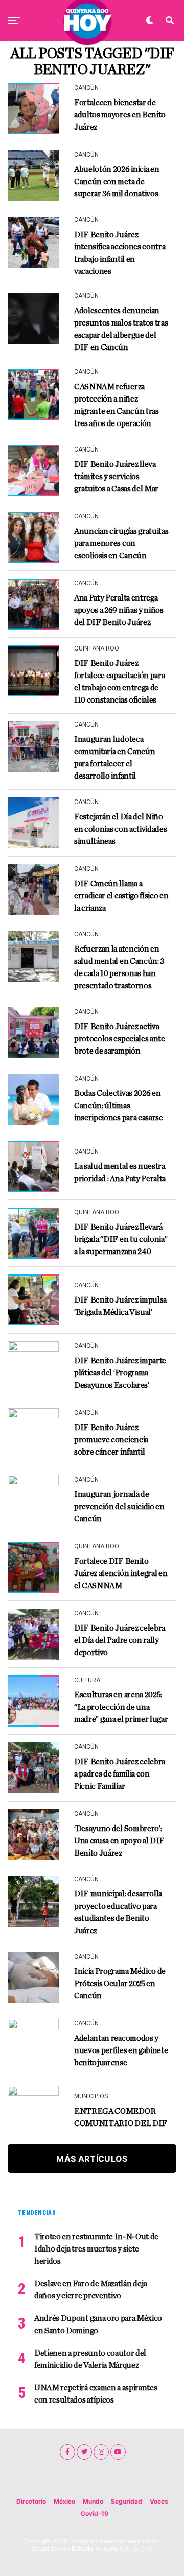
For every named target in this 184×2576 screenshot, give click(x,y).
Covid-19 (95, 2514)
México (64, 2501)
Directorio (31, 2501)
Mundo (93, 2501)
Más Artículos (92, 2159)
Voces (159, 2501)
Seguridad (126, 2501)
